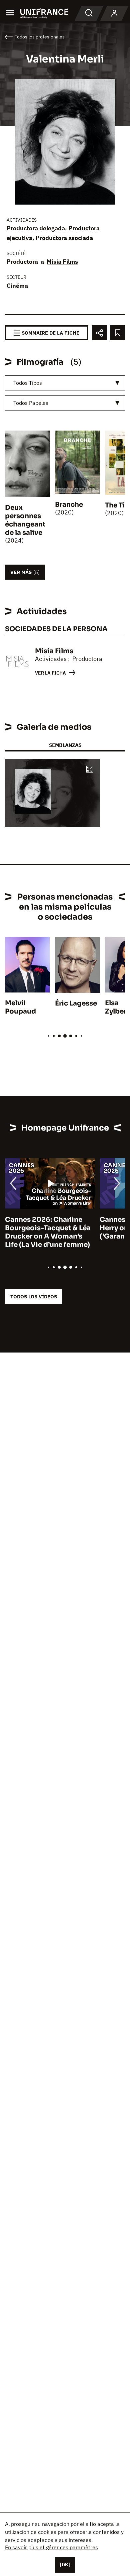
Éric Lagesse (76, 1003)
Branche (69, 505)
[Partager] (99, 333)
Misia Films (62, 262)
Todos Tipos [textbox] (28, 383)
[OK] (65, 2565)
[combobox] (65, 383)
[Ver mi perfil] (114, 13)
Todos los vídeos (34, 1297)
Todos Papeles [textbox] (31, 403)
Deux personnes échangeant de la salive (25, 520)
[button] (90, 770)
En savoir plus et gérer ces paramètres (51, 2547)
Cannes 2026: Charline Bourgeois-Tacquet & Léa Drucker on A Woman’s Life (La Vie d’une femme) (48, 1232)
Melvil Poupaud (20, 1007)
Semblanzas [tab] (65, 745)
